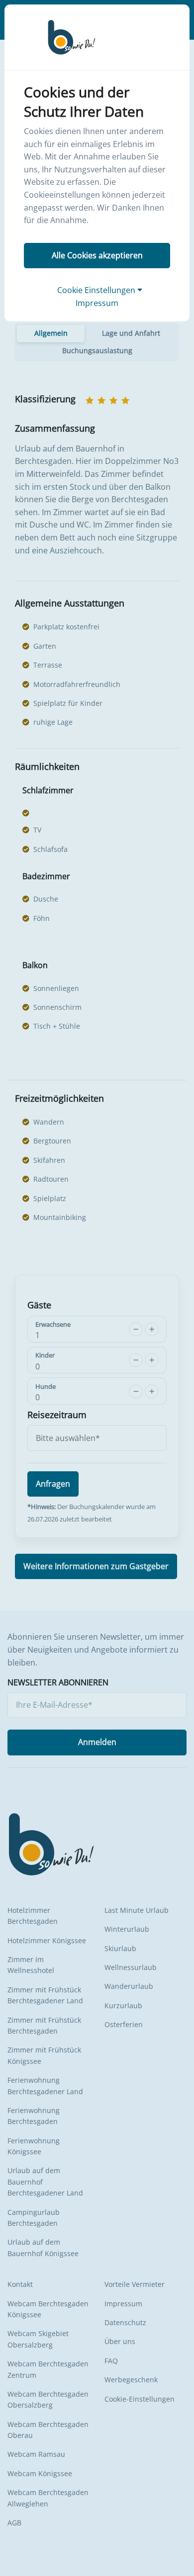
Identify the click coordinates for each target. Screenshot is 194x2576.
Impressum (97, 303)
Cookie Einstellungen (97, 290)
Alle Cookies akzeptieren (97, 255)
